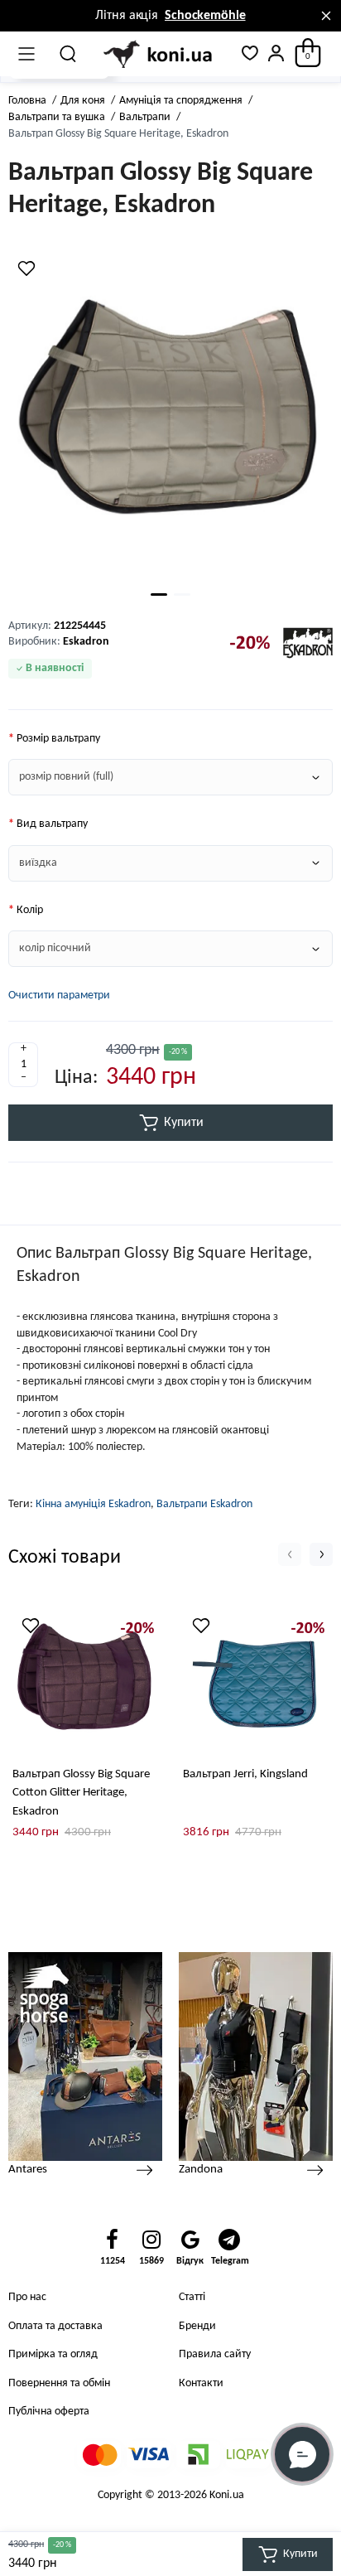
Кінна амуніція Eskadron (93, 1504)
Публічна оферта (49, 2412)
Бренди (197, 2326)
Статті (192, 2297)
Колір (30, 910)
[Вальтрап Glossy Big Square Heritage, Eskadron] (170, 417)
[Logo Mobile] (159, 55)
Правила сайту (215, 2354)
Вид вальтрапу (52, 824)
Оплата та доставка (55, 2326)
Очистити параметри (59, 996)
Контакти (201, 2383)
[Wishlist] (26, 268)
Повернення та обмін (59, 2383)
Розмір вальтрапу (58, 739)
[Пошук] (69, 54)
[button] (290, 1554)
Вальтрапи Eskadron (204, 1504)
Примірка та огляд (53, 2354)
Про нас (27, 2297)
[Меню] (26, 54)
